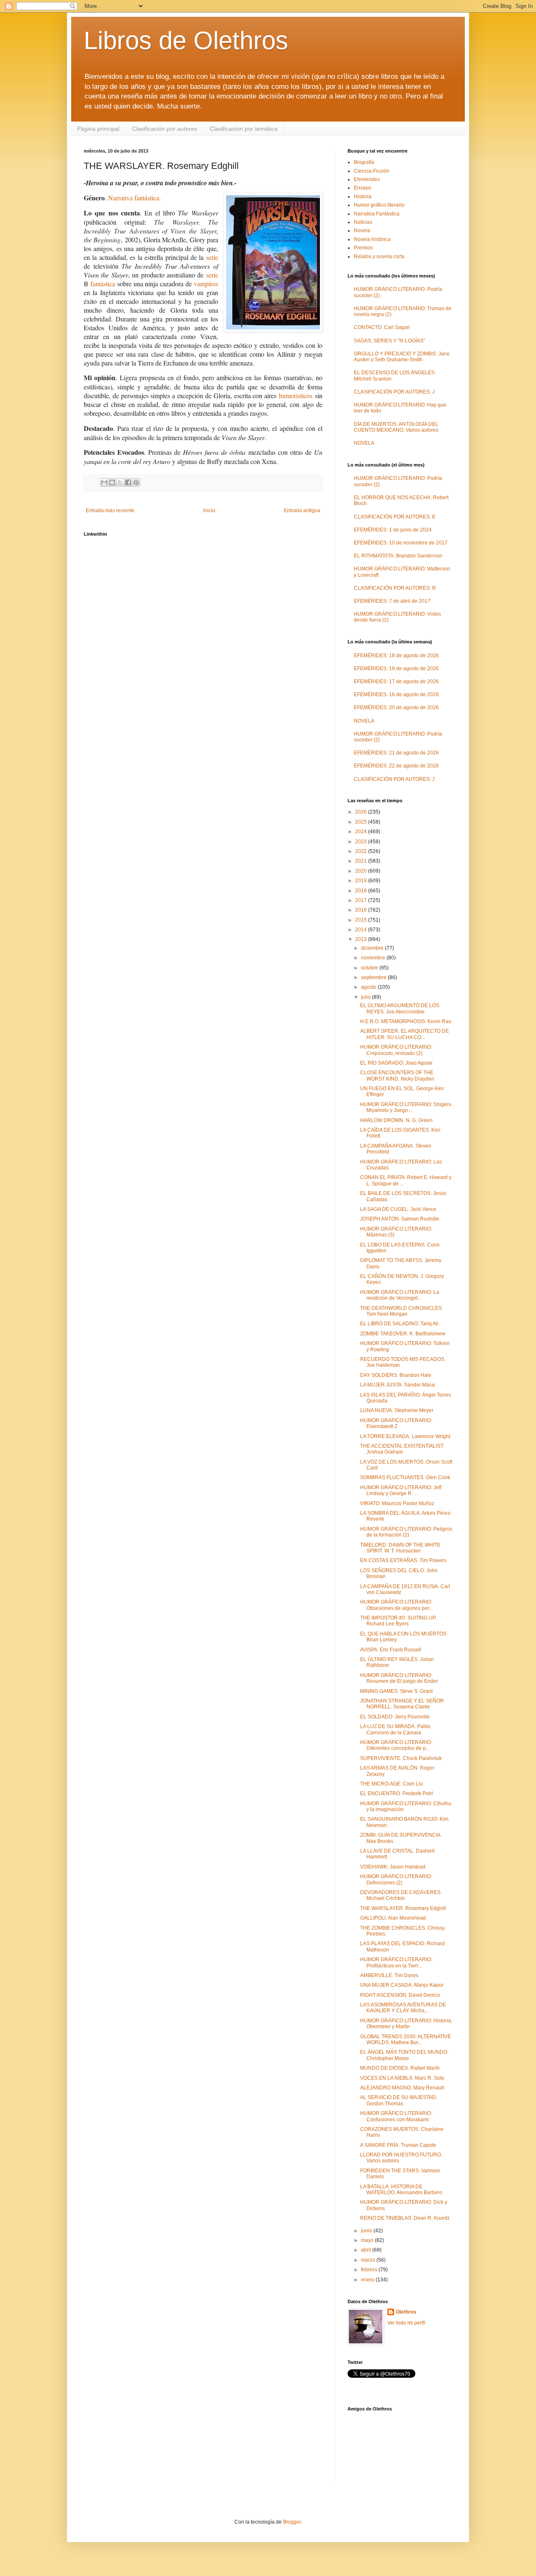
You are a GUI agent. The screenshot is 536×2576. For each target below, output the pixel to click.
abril (367, 2250)
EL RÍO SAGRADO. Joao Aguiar (396, 1063)
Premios (363, 248)
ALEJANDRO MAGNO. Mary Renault (402, 2088)
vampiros (206, 284)
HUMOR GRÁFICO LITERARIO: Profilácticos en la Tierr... (396, 1962)
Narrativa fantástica (134, 198)
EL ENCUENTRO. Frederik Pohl (397, 1793)
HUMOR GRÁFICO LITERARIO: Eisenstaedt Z (396, 1423)
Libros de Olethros (186, 40)
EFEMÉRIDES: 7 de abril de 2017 (392, 601)
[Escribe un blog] (112, 482)
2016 (362, 910)
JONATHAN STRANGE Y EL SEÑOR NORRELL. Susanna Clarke (402, 1704)
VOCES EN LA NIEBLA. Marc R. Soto (402, 2078)
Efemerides (367, 179)
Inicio (209, 511)
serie (212, 257)
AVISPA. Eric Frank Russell (391, 1650)
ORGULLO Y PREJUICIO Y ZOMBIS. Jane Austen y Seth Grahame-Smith (402, 357)
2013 (362, 939)
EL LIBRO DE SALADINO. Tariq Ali (399, 1324)
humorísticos (296, 395)
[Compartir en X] (120, 482)
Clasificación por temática (244, 129)
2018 (362, 891)
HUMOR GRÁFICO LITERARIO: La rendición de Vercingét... (400, 1295)
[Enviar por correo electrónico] (104, 482)
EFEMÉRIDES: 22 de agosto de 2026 (396, 766)
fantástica (103, 284)
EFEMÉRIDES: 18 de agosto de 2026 (396, 656)
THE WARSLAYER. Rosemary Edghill (403, 1908)
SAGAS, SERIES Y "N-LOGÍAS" (389, 341)
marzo (369, 2260)
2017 (362, 900)
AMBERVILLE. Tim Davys (389, 1975)
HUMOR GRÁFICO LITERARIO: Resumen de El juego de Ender (399, 1678)
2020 (362, 871)
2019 (362, 881)
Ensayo (362, 188)
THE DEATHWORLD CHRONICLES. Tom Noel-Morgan (402, 1311)
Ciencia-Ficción (372, 171)
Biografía (364, 162)
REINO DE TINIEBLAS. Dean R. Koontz (405, 2218)
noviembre (374, 958)
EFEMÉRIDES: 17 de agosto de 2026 (396, 682)
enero (368, 2280)
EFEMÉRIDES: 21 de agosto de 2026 (396, 753)
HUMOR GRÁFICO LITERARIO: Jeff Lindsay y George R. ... (401, 1490)
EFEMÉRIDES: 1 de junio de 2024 (393, 530)
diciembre (373, 948)
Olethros (406, 2312)
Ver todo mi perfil (406, 2323)
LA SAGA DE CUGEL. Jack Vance (398, 1209)
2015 (362, 920)
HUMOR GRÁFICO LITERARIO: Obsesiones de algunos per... (396, 1605)
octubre (370, 968)
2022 (362, 851)
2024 (362, 832)
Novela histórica (372, 239)
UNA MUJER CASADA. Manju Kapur (402, 1985)
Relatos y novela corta (379, 257)
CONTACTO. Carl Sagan (382, 327)
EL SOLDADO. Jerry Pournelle (395, 1717)
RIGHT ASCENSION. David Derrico (400, 1995)
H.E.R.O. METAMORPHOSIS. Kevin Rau (406, 1021)
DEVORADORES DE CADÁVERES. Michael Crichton (401, 1895)
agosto (369, 987)
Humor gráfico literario (379, 205)
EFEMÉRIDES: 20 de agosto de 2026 (396, 707)
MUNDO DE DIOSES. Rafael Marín (400, 2068)
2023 (362, 842)
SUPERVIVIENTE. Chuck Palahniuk (401, 1758)
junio (367, 2231)
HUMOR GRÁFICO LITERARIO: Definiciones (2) (396, 1879)
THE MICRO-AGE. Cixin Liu (392, 1784)
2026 (362, 812)
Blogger (292, 2522)
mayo (368, 2240)
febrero (370, 2270)
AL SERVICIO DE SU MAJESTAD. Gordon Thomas (399, 2100)
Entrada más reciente (110, 511)
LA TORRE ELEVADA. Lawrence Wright (405, 1436)
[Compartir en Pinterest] (136, 482)
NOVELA (364, 443)
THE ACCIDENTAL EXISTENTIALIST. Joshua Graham (402, 1449)
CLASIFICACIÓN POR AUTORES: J (394, 392)
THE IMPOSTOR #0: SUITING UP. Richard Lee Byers (398, 1621)
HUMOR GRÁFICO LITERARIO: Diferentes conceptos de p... (396, 1745)
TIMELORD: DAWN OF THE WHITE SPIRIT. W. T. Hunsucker (400, 1548)
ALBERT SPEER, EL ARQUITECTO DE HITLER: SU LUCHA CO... (405, 1034)
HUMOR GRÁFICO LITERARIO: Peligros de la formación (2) (406, 1532)
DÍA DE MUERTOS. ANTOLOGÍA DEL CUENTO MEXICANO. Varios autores (396, 427)
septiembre (374, 977)
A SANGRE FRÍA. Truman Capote (398, 2145)
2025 (362, 822)
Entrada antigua (302, 511)
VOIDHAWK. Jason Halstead (393, 1867)
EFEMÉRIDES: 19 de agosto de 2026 (396, 669)
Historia (363, 197)
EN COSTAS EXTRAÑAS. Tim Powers (403, 1560)
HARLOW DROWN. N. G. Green (396, 1120)
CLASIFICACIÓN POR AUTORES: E (395, 517)
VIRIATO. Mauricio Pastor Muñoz (397, 1503)
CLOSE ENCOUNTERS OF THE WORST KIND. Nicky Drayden (397, 1075)
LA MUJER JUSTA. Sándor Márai (398, 1385)
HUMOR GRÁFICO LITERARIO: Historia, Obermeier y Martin (406, 2024)
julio (366, 997)
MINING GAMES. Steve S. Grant (396, 1691)
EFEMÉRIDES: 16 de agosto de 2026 (396, 695)
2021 (362, 861)
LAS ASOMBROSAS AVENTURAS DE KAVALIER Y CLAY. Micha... (403, 2008)
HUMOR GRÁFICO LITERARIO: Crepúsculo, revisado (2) (396, 1050)
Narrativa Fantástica (377, 214)
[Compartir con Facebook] (128, 482)
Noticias (363, 222)
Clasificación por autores (165, 129)
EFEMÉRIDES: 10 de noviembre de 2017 (401, 543)
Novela (362, 231)
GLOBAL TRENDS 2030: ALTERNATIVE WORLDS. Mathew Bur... (406, 2040)
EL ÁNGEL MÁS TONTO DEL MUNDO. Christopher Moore (404, 2055)
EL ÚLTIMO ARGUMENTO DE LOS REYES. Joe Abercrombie (400, 1008)
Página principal (98, 129)
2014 (362, 930)
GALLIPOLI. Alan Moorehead (393, 1918)
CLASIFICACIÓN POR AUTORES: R (395, 588)
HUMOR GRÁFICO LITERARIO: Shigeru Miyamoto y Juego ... (406, 1107)
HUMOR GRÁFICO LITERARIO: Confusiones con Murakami (396, 2116)
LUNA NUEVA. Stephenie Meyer (397, 1410)
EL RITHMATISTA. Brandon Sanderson (398, 556)
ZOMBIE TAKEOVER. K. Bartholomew (403, 1334)
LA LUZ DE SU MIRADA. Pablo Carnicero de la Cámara (395, 1729)
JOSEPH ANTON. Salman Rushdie (400, 1219)
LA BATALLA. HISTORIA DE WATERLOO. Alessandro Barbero (401, 2190)
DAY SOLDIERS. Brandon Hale (396, 1375)
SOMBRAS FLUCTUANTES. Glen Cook (405, 1477)
